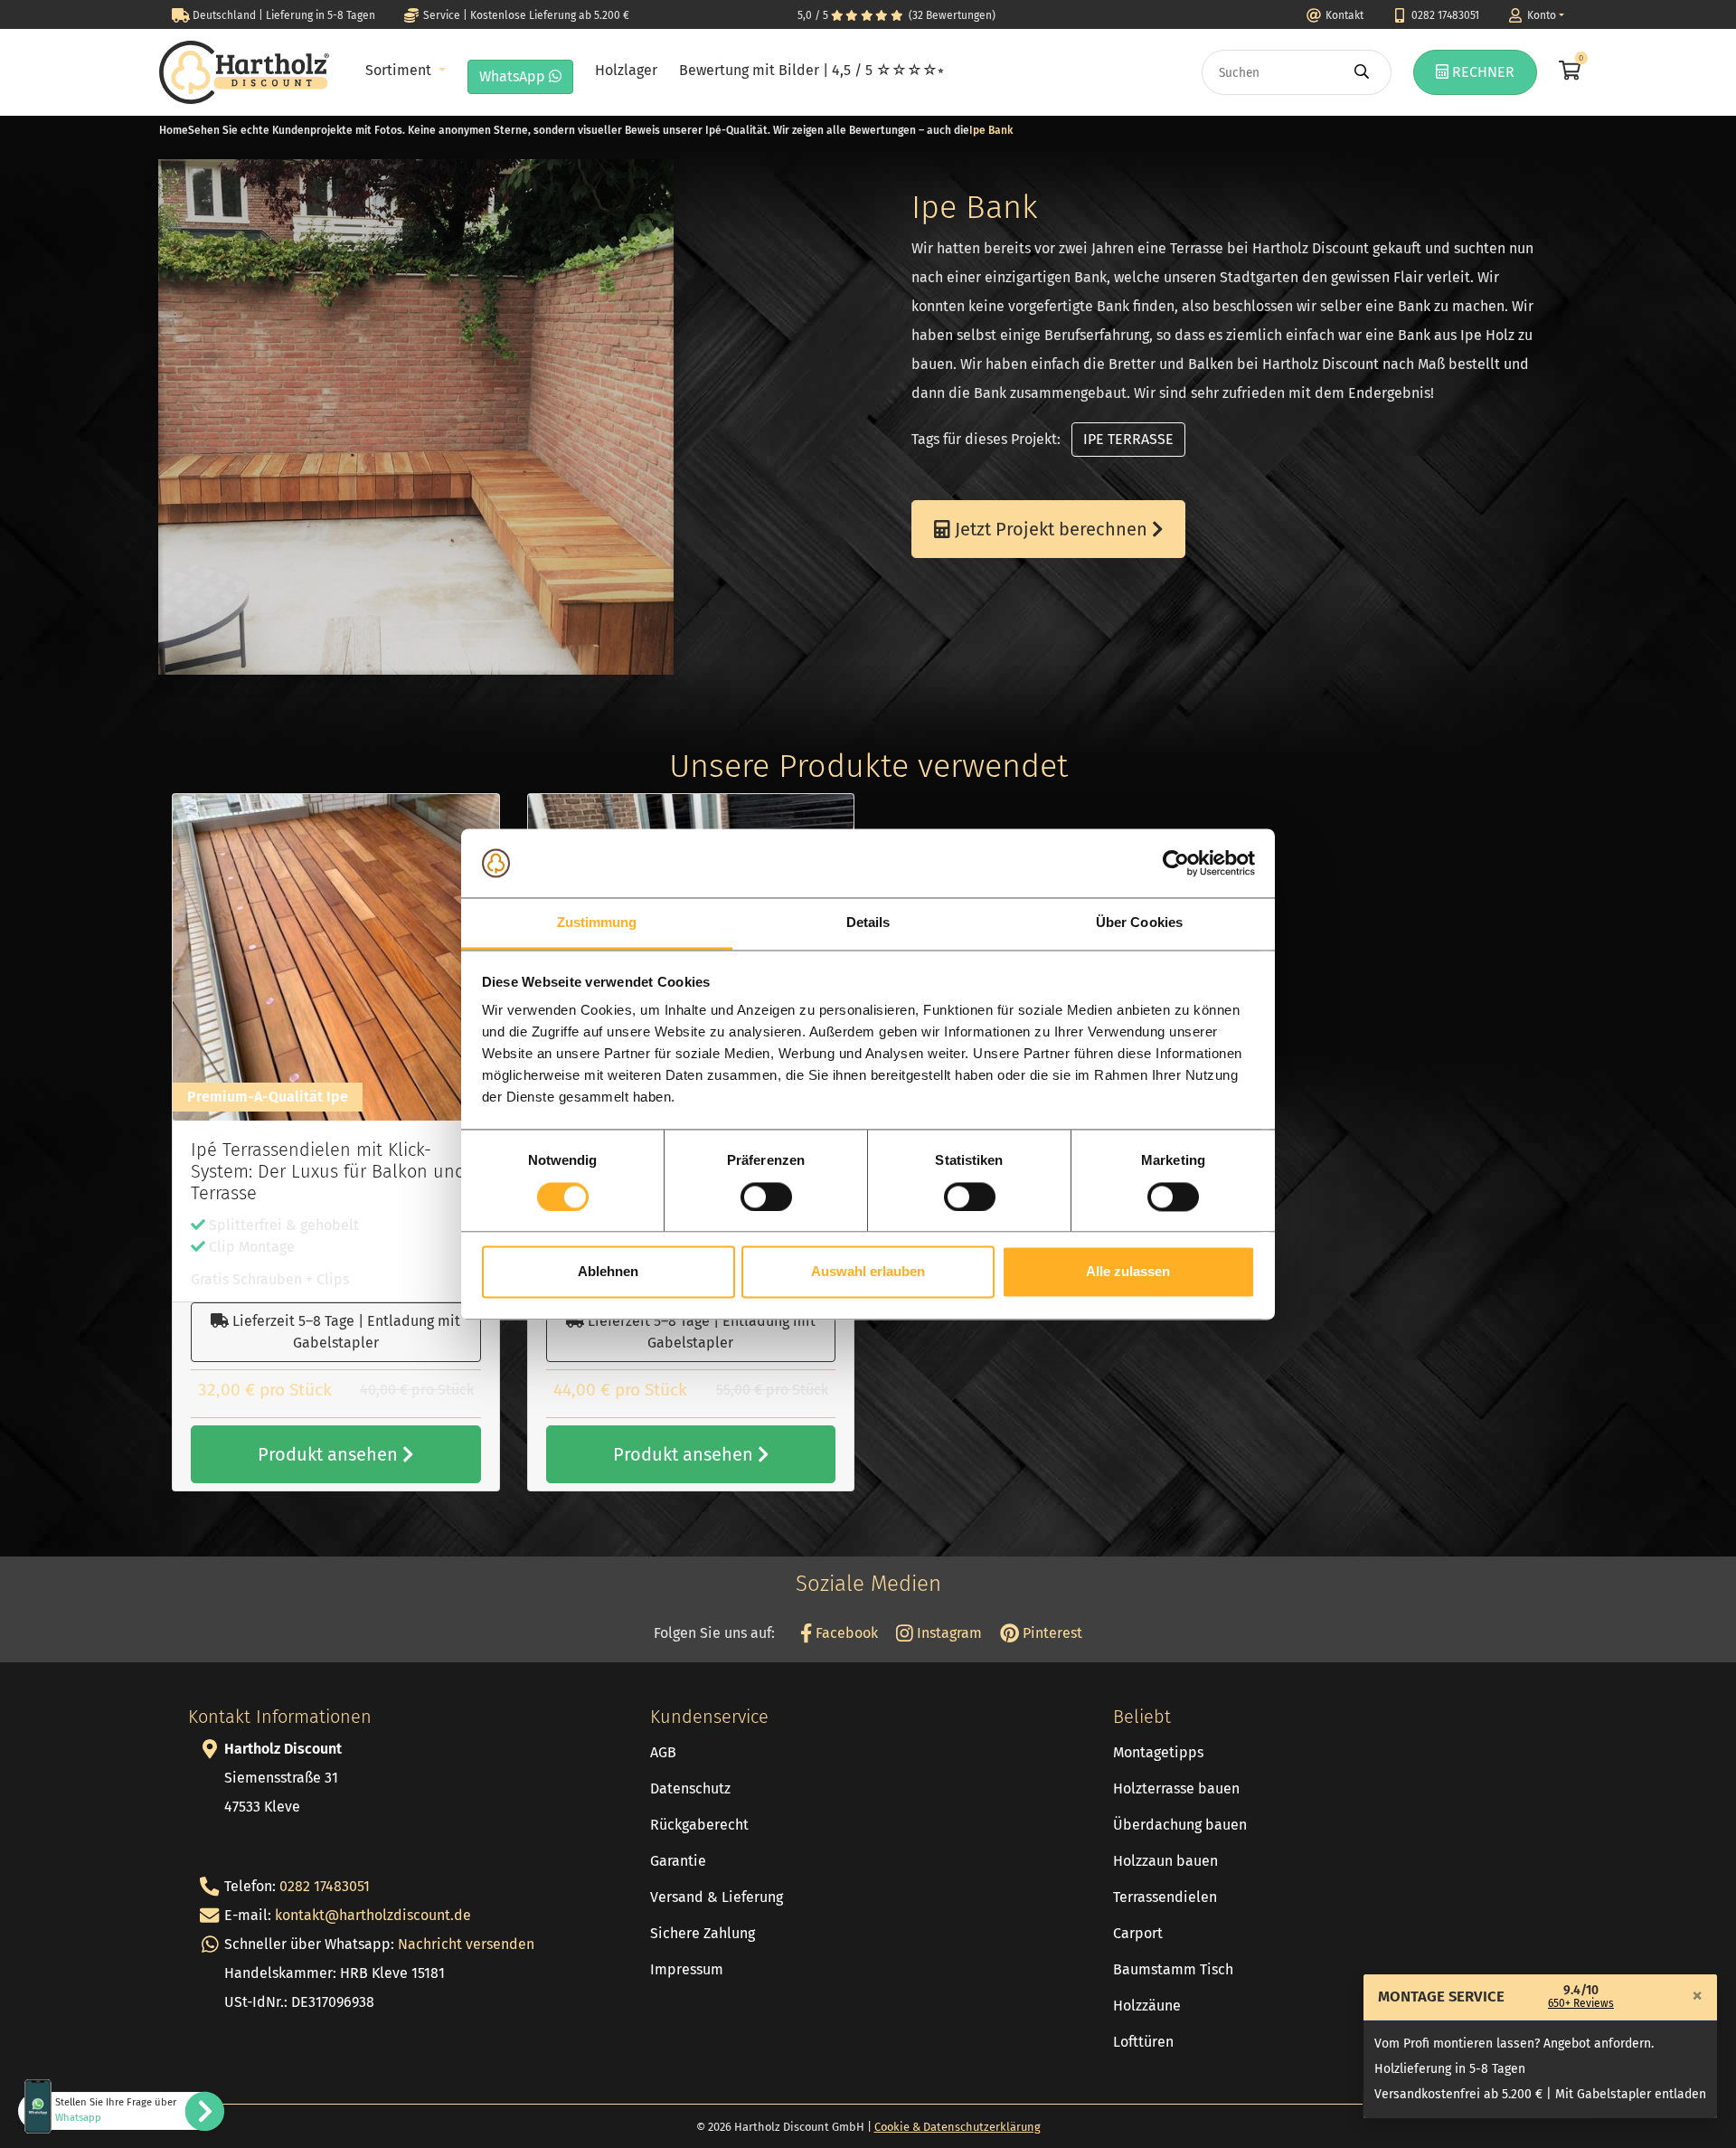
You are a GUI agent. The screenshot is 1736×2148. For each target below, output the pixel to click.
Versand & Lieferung (717, 1897)
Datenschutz (690, 1788)
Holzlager (626, 70)
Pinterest (1051, 1633)
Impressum (687, 1969)
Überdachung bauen (1180, 1825)
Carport (1138, 1933)
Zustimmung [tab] (597, 923)
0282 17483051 (325, 1886)
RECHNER (1481, 72)
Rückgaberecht (699, 1825)
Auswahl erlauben (868, 1272)
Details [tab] (868, 923)
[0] (1568, 72)
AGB (663, 1752)
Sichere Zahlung (703, 1933)
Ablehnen (608, 1272)
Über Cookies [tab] (1139, 923)
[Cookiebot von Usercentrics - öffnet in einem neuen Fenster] (1176, 863)
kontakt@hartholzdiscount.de (373, 1915)
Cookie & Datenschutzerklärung (958, 2127)
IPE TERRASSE (1128, 439)
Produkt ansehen (330, 1454)
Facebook (845, 1633)
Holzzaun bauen (1165, 1861)
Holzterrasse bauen (1176, 1788)
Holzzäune (1147, 2006)
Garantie (678, 1861)
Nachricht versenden (466, 1944)
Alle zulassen (1128, 1272)
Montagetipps (1158, 1752)
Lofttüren (1143, 2042)
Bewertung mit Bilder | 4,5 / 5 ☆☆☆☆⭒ (811, 70)
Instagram (948, 1633)
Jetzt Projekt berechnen (1051, 529)
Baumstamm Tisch (1173, 1969)
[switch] (766, 1197)
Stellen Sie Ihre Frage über (116, 2110)
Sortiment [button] (400, 70)
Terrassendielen (1165, 1897)
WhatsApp (514, 76)
